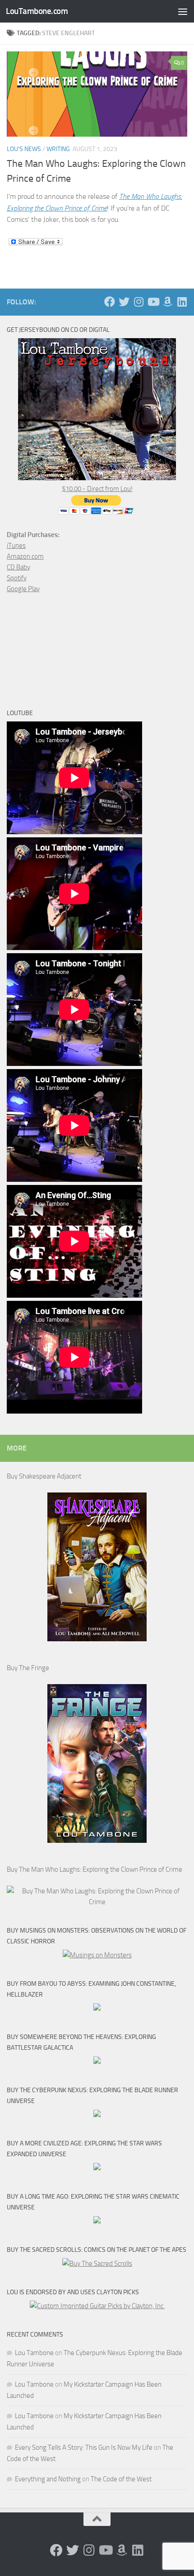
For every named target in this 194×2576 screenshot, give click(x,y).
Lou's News (24, 149)
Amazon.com (25, 556)
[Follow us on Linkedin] (182, 302)
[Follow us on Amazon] (167, 302)
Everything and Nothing (48, 2479)
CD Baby (18, 567)
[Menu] (183, 11)
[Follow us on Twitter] (124, 302)
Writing (58, 149)
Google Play (23, 589)
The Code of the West (121, 2479)
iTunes (16, 546)
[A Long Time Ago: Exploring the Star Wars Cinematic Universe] (97, 2221)
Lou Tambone (34, 2353)
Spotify (17, 578)
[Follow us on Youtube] (153, 302)
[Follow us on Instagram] (139, 302)
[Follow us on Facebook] (110, 302)
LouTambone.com (37, 11)
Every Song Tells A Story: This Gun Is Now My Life (84, 2447)
